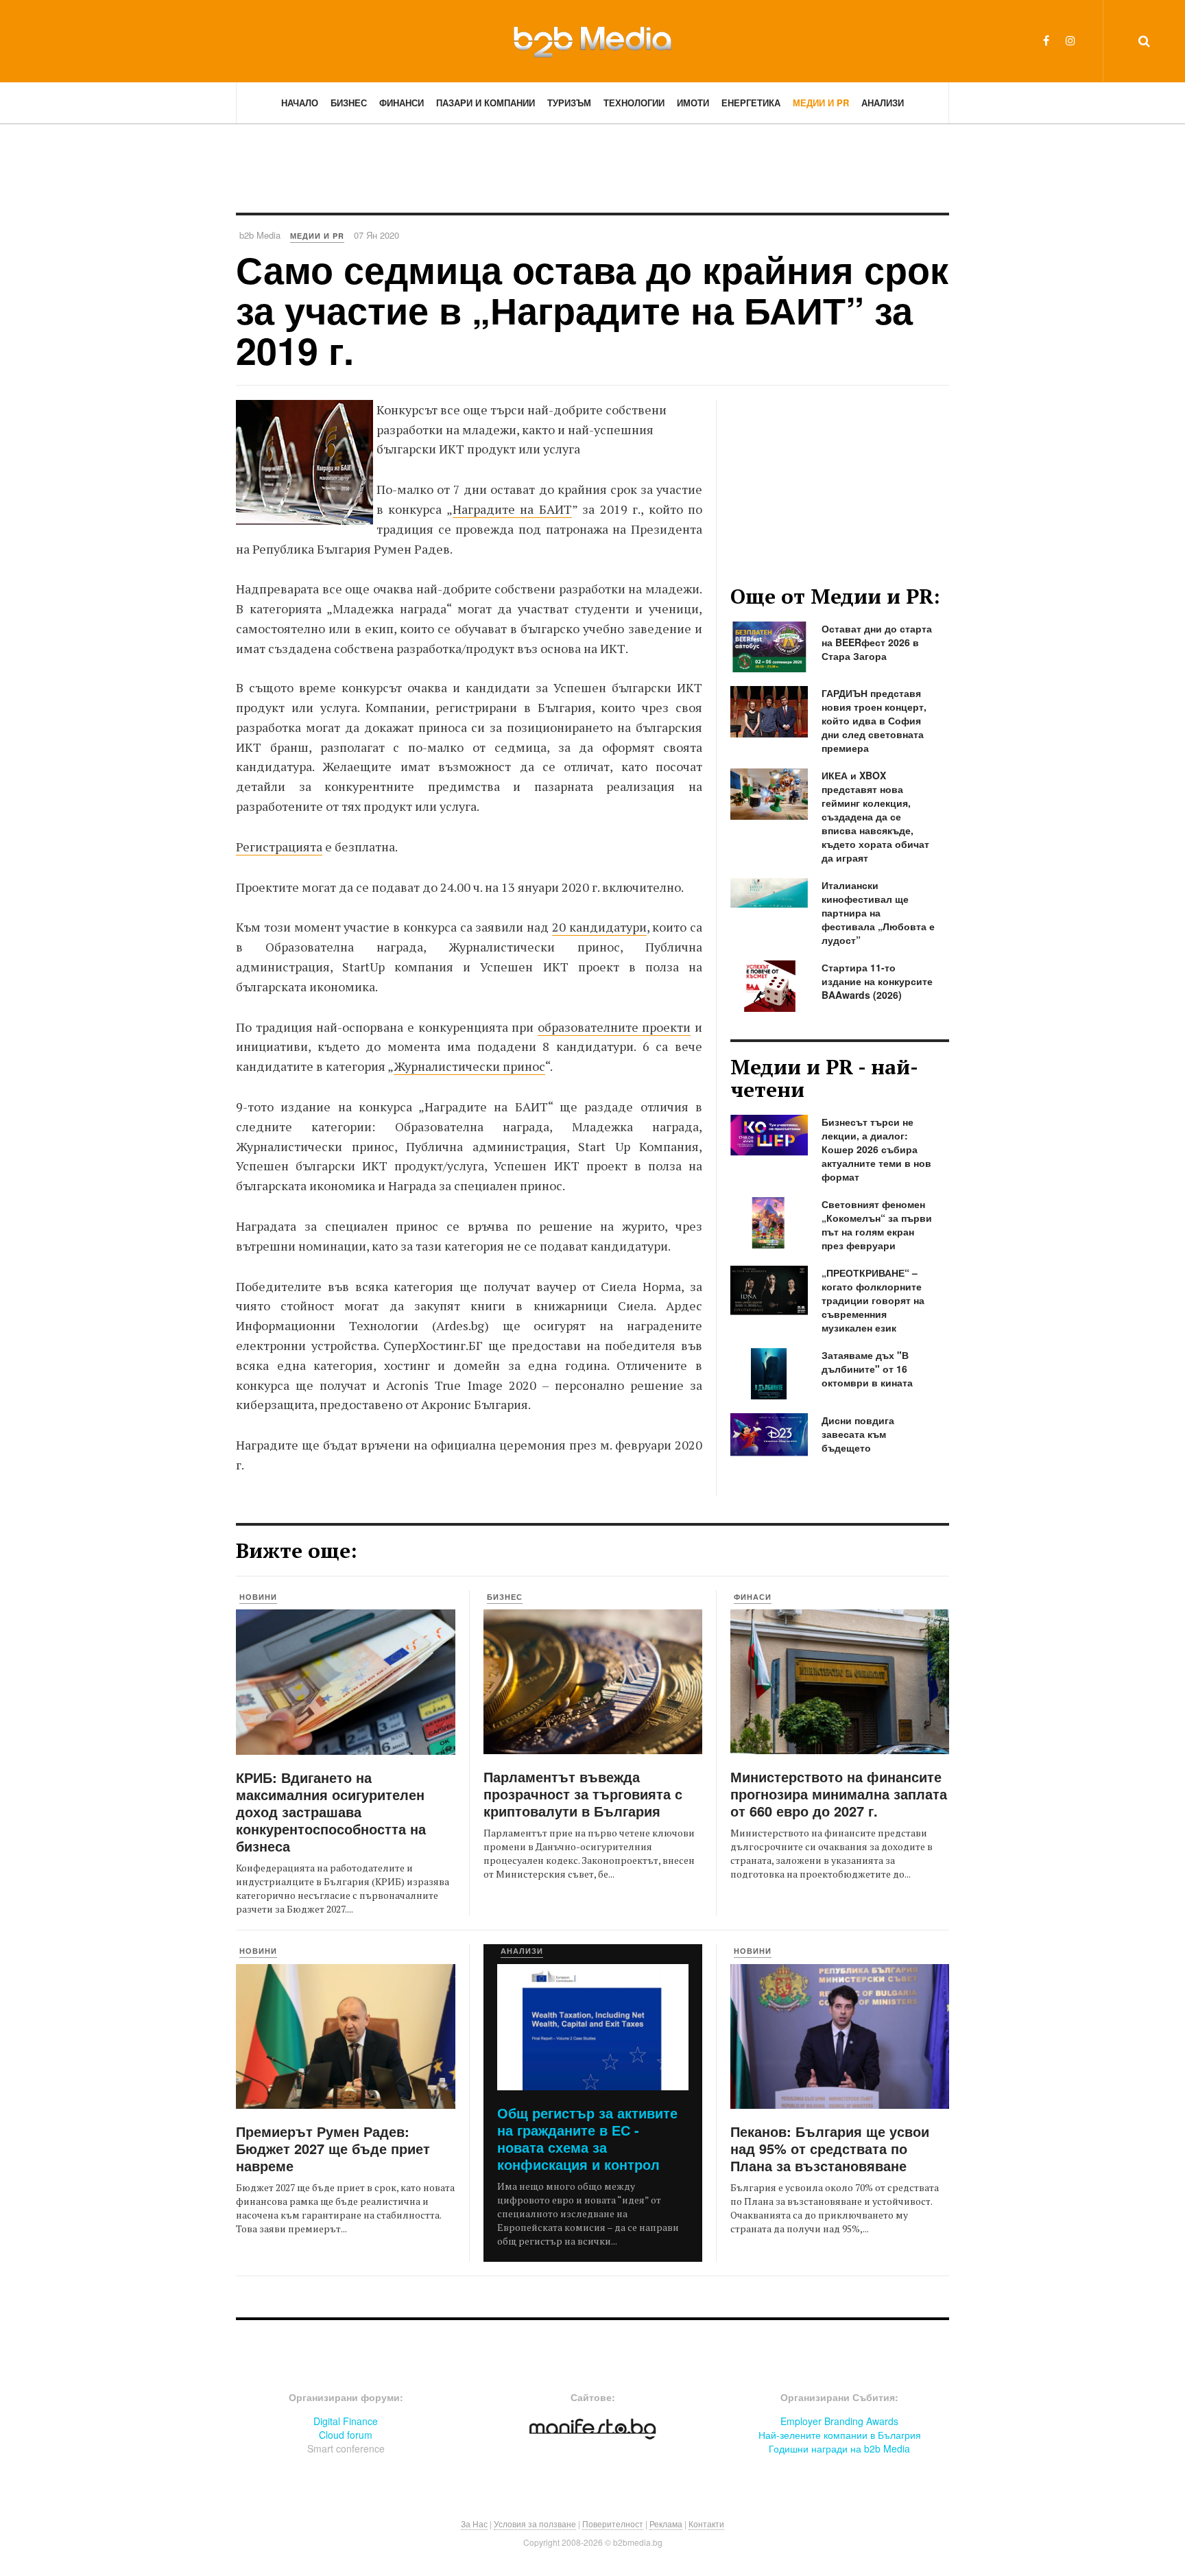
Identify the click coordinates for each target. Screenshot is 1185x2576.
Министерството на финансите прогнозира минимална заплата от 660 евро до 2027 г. (839, 1794)
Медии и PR (821, 103)
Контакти (706, 2524)
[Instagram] (1070, 40)
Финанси (402, 103)
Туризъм (569, 103)
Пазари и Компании (486, 103)
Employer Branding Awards (839, 2421)
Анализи (883, 103)
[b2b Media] (592, 40)
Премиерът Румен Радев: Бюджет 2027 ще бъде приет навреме (333, 2148)
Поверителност (613, 2524)
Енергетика (751, 103)
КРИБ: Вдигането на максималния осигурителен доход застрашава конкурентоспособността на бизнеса (331, 1811)
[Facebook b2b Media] (1046, 40)
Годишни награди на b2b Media (839, 2448)
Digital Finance (346, 2421)
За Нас (474, 2524)
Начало (300, 103)
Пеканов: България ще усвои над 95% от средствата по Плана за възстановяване (830, 2148)
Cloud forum (346, 2435)
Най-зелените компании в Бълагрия (840, 2435)
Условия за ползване (535, 2524)
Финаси (753, 1597)
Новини (258, 1597)
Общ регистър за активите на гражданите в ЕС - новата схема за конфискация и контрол (587, 2138)
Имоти (693, 103)
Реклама (666, 2524)
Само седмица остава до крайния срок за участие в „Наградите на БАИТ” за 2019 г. (592, 310)
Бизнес (349, 103)
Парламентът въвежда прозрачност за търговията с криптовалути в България (583, 1794)
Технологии (634, 103)
